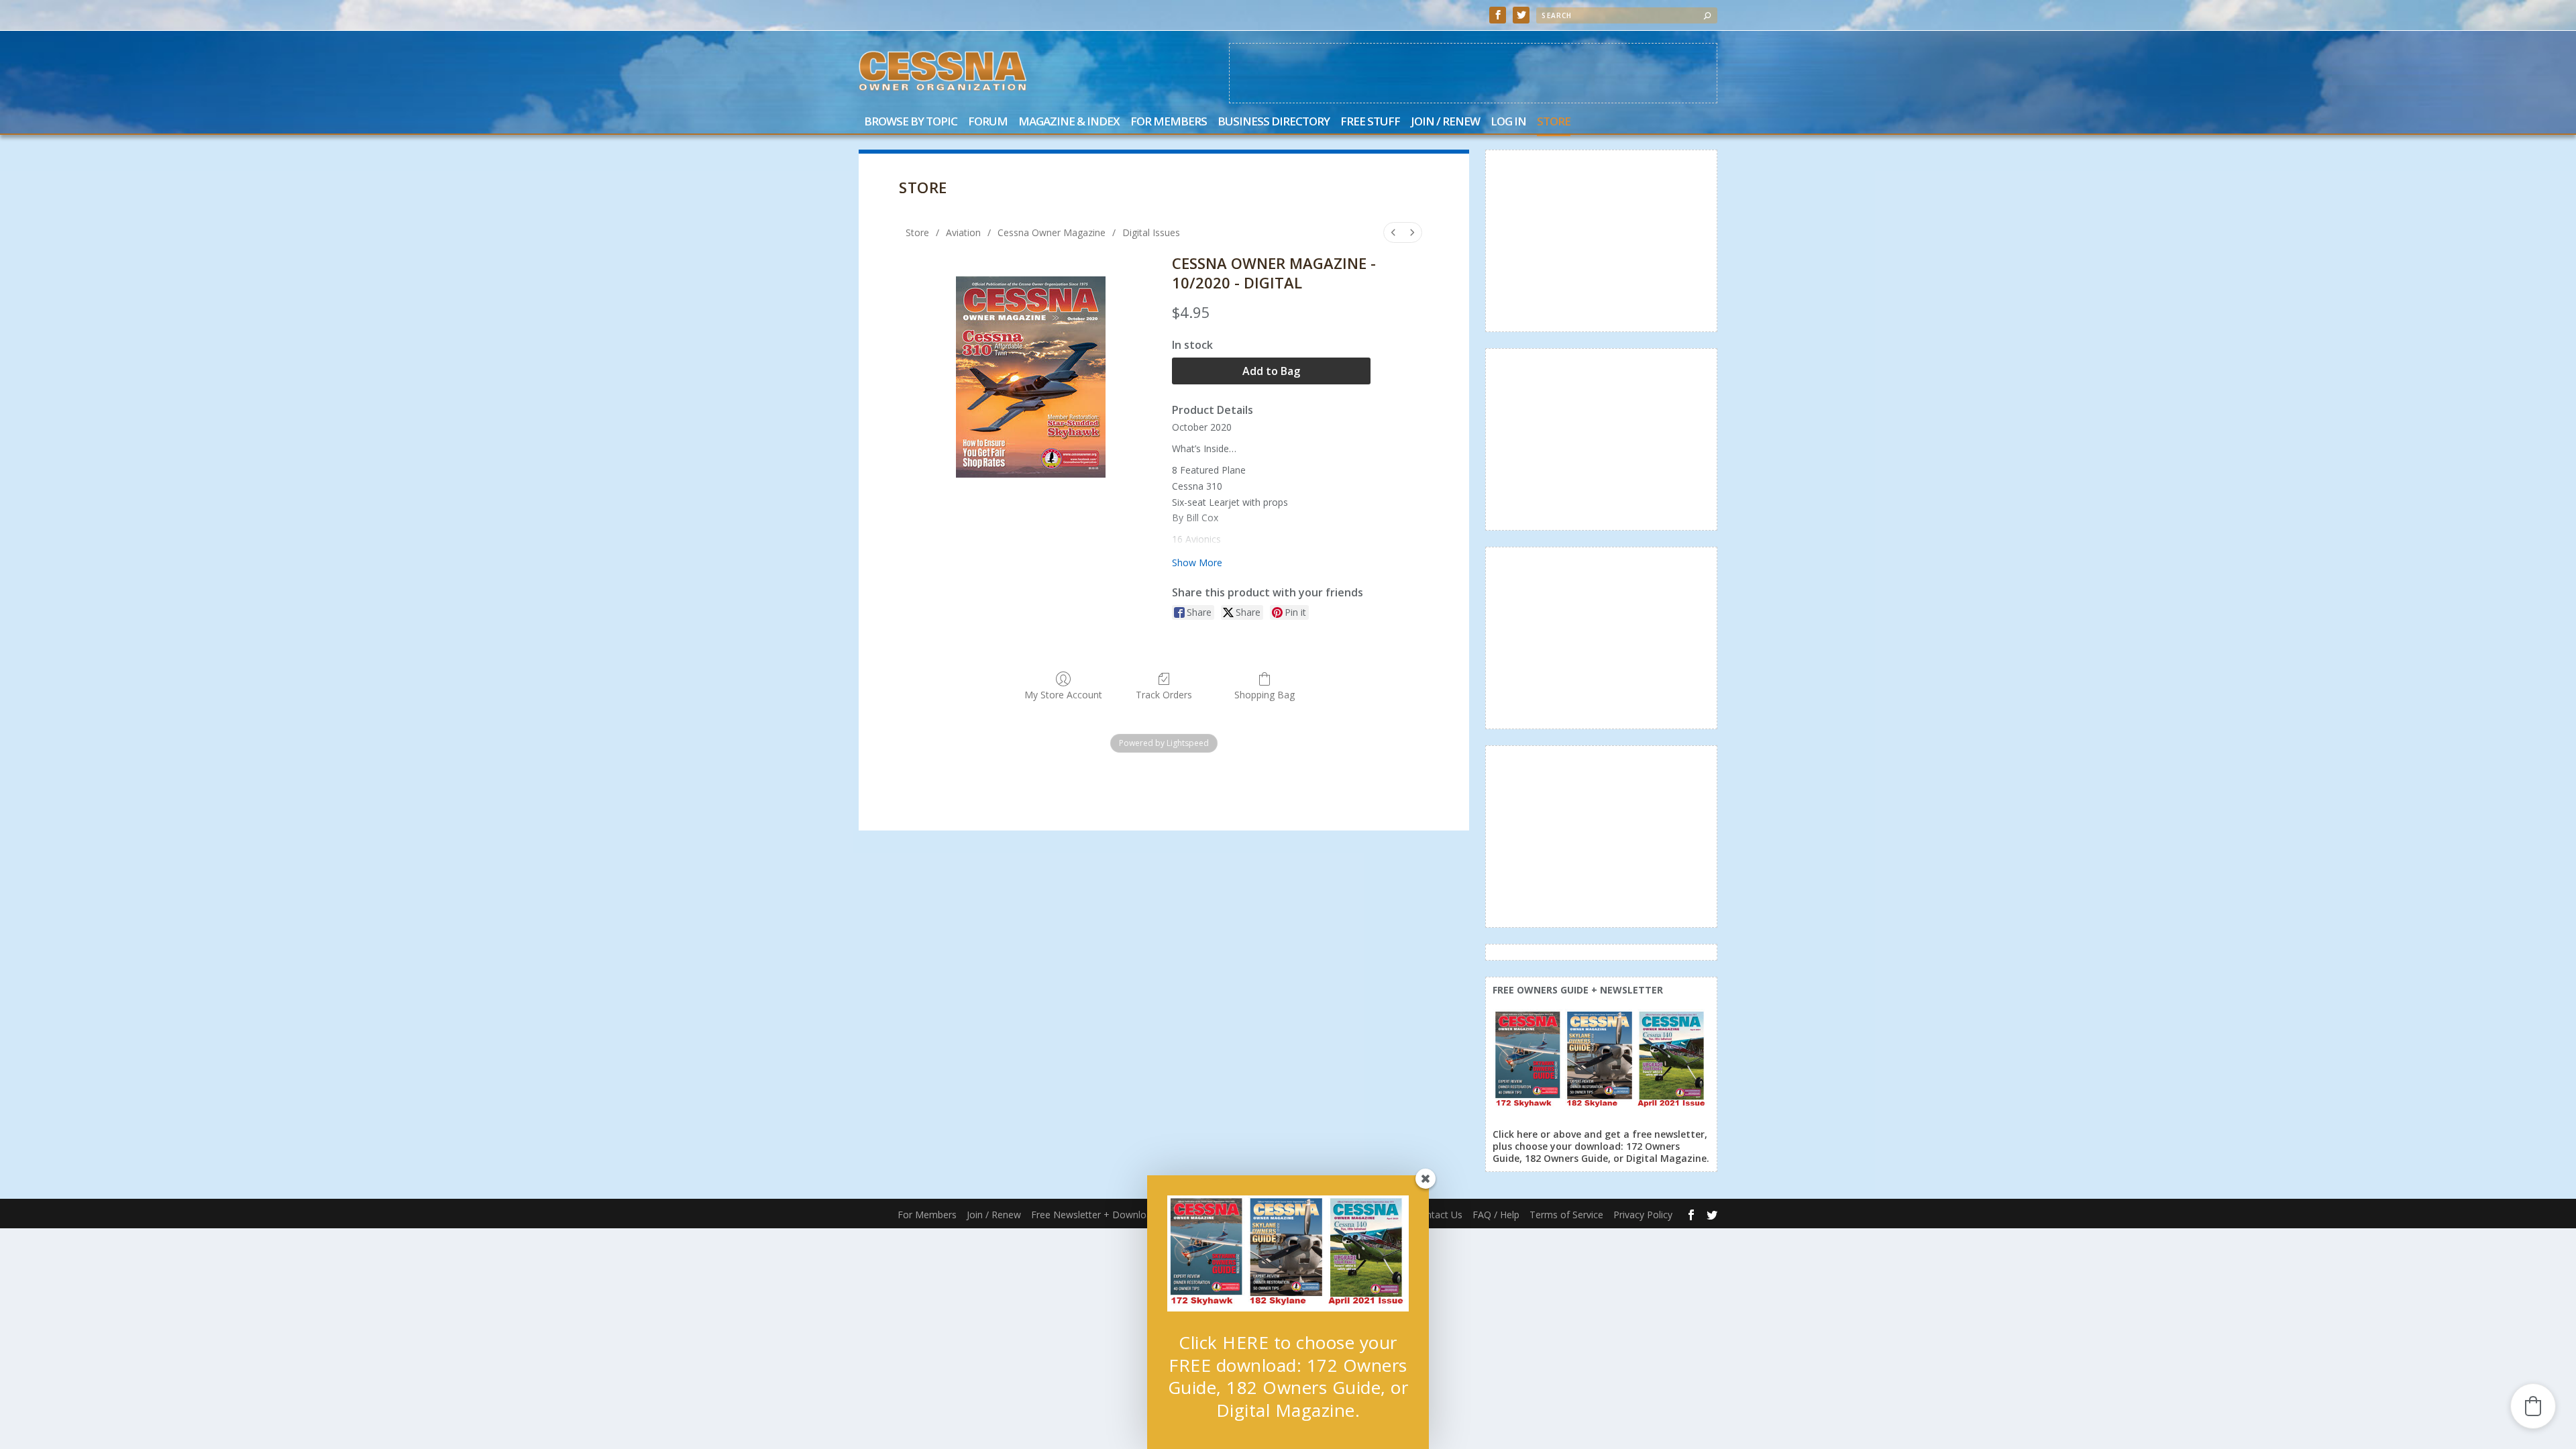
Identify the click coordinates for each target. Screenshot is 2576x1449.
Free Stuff (1370, 122)
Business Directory (1274, 122)
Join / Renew (1445, 122)
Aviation (963, 232)
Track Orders (1164, 695)
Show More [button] (1197, 562)
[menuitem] (1393, 232)
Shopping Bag (1265, 695)
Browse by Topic (911, 122)
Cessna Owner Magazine (1052, 232)
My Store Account (1063, 695)
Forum (988, 122)
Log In (1508, 122)
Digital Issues (1151, 232)
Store (1554, 122)
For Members (1169, 122)
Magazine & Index (1069, 122)
